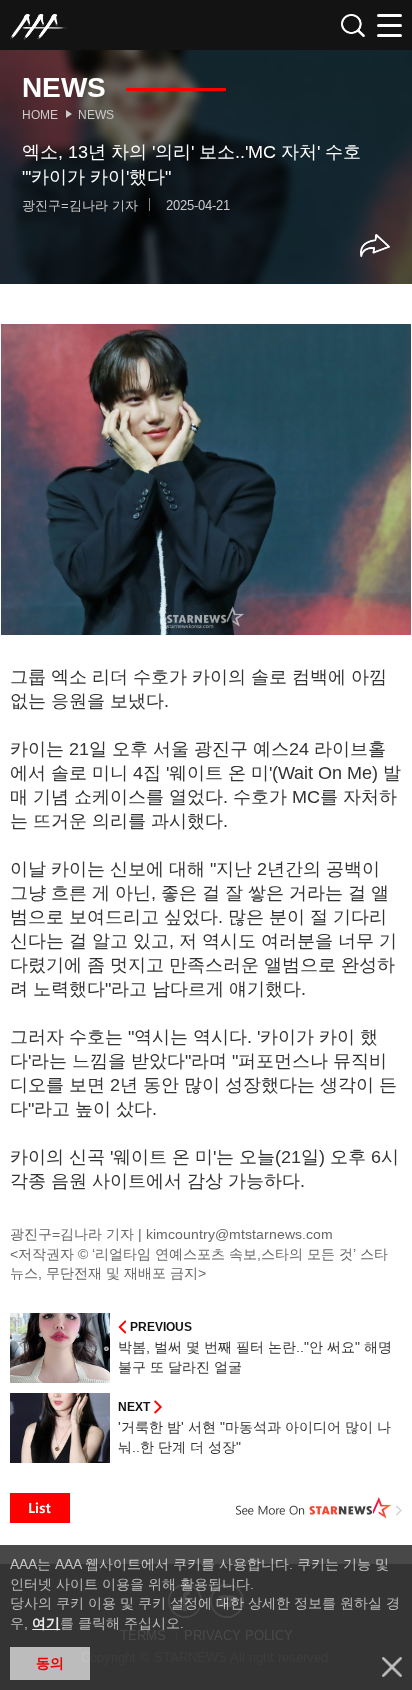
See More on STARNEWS (319, 1508)
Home (40, 115)
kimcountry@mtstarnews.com (239, 1234)
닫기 (392, 1667)
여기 (46, 1623)
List (40, 1508)
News (96, 115)
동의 (50, 1663)
